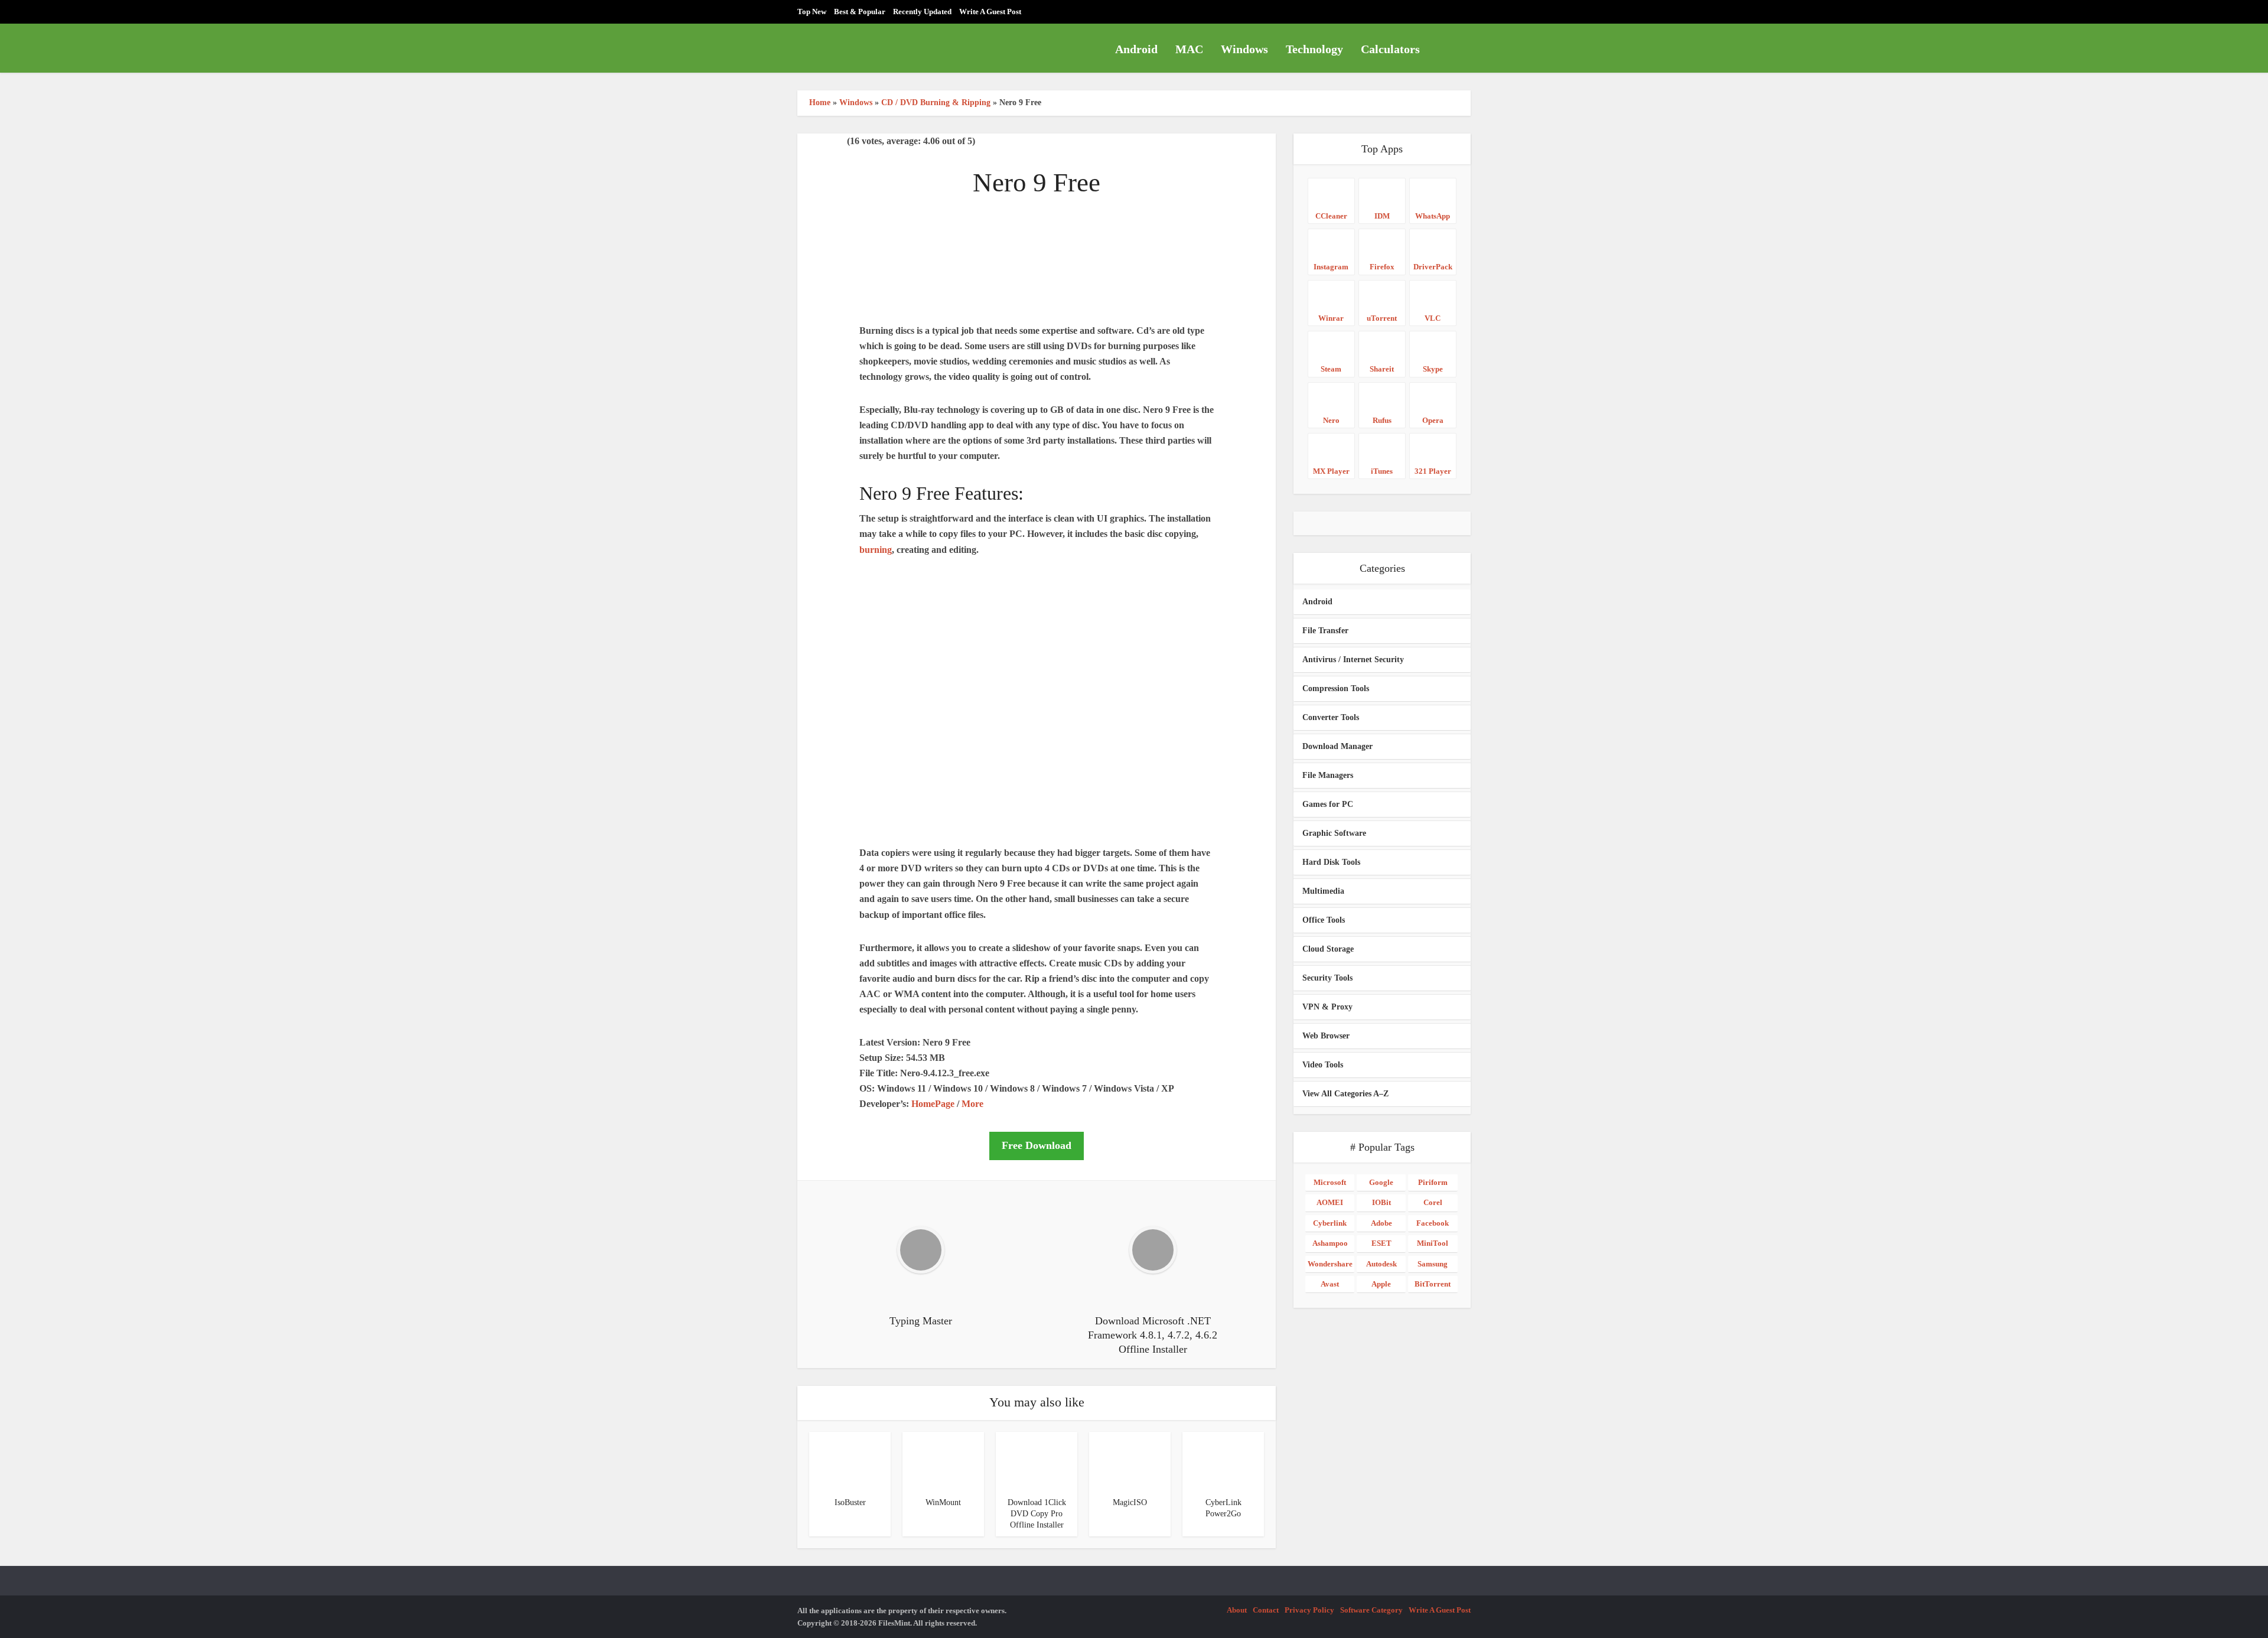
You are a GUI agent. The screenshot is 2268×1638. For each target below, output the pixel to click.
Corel (1433, 1202)
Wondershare (1330, 1264)
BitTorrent (1433, 1284)
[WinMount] (932, 1460)
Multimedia (1323, 891)
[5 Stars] (840, 142)
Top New (812, 12)
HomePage (933, 1104)
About (1237, 1610)
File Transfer (1325, 631)
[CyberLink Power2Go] (1212, 1460)
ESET (1381, 1243)
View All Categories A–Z (1345, 1094)
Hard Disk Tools (1331, 862)
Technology (1314, 49)
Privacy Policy (1309, 1610)
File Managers (1328, 775)
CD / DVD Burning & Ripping (936, 102)
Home (820, 102)
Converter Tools (1331, 717)
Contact (1266, 1610)
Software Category (1371, 1610)
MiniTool (1433, 1243)
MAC (1189, 49)
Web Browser (1326, 1036)
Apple (1381, 1284)
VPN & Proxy (1327, 1007)
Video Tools (1323, 1065)
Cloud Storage (1328, 949)
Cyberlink (1330, 1223)
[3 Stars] (821, 142)
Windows (1244, 49)
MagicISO (1130, 1502)
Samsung (1433, 1264)
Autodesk (1381, 1264)
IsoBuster (850, 1502)
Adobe (1381, 1223)
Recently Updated (922, 12)
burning (876, 550)
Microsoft (1330, 1182)
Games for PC (1328, 804)
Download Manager (1337, 746)
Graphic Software (1334, 833)
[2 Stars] (812, 142)
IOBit (1381, 1202)
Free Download (1037, 1145)
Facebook (1433, 1223)
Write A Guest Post (990, 12)
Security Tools (1327, 978)
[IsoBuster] (839, 1460)
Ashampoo (1330, 1243)
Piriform (1433, 1182)
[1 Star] (802, 142)
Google (1381, 1182)
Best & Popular (860, 12)
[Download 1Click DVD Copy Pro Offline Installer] (1025, 1460)
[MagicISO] (1119, 1460)
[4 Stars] (830, 142)
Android (1136, 49)
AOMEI (1330, 1202)
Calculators (1390, 49)
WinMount (943, 1502)
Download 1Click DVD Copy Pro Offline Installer (1037, 1514)
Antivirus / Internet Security (1353, 660)
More (972, 1104)
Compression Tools (1336, 688)
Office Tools (1324, 920)
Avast (1330, 1284)
